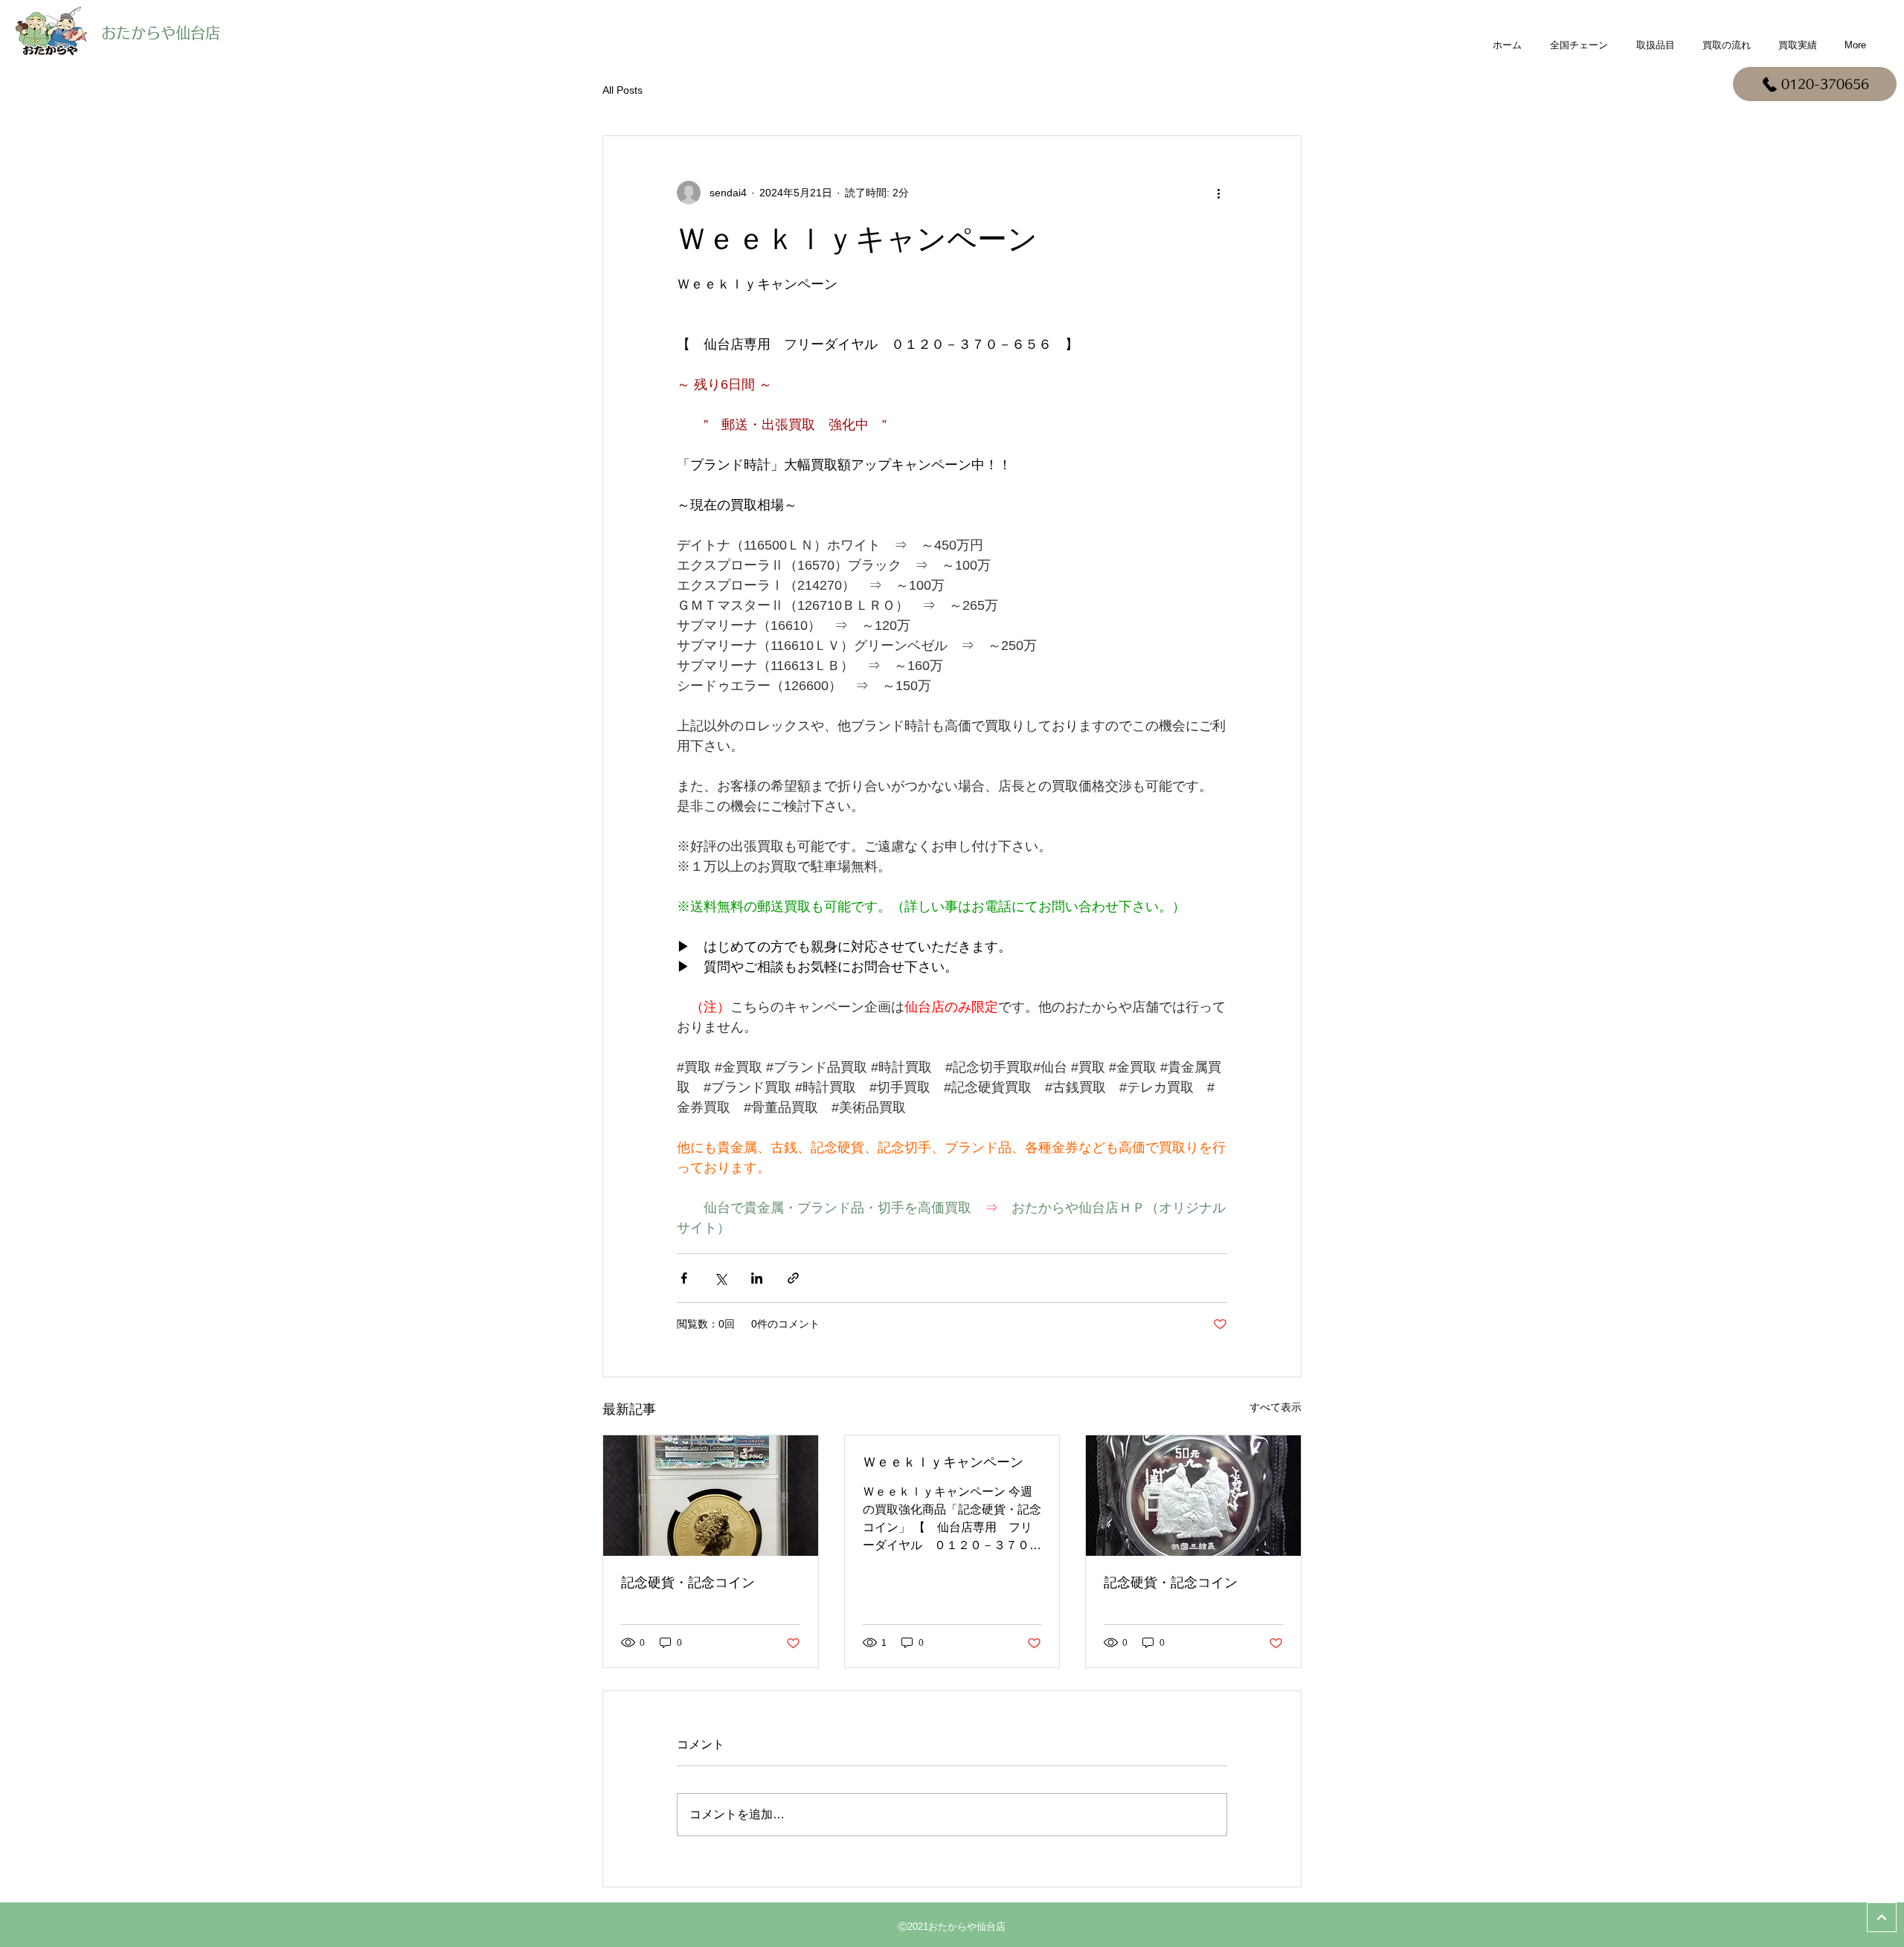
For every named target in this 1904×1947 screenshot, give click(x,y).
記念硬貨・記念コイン (688, 1583)
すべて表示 (1276, 1407)
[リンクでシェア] (793, 1278)
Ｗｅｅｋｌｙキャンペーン (943, 1462)
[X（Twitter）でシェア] (720, 1278)
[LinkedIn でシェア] (757, 1278)
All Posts (623, 90)
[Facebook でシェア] (684, 1278)
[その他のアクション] (1218, 193)
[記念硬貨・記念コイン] (711, 1496)
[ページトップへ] (1882, 1917)
